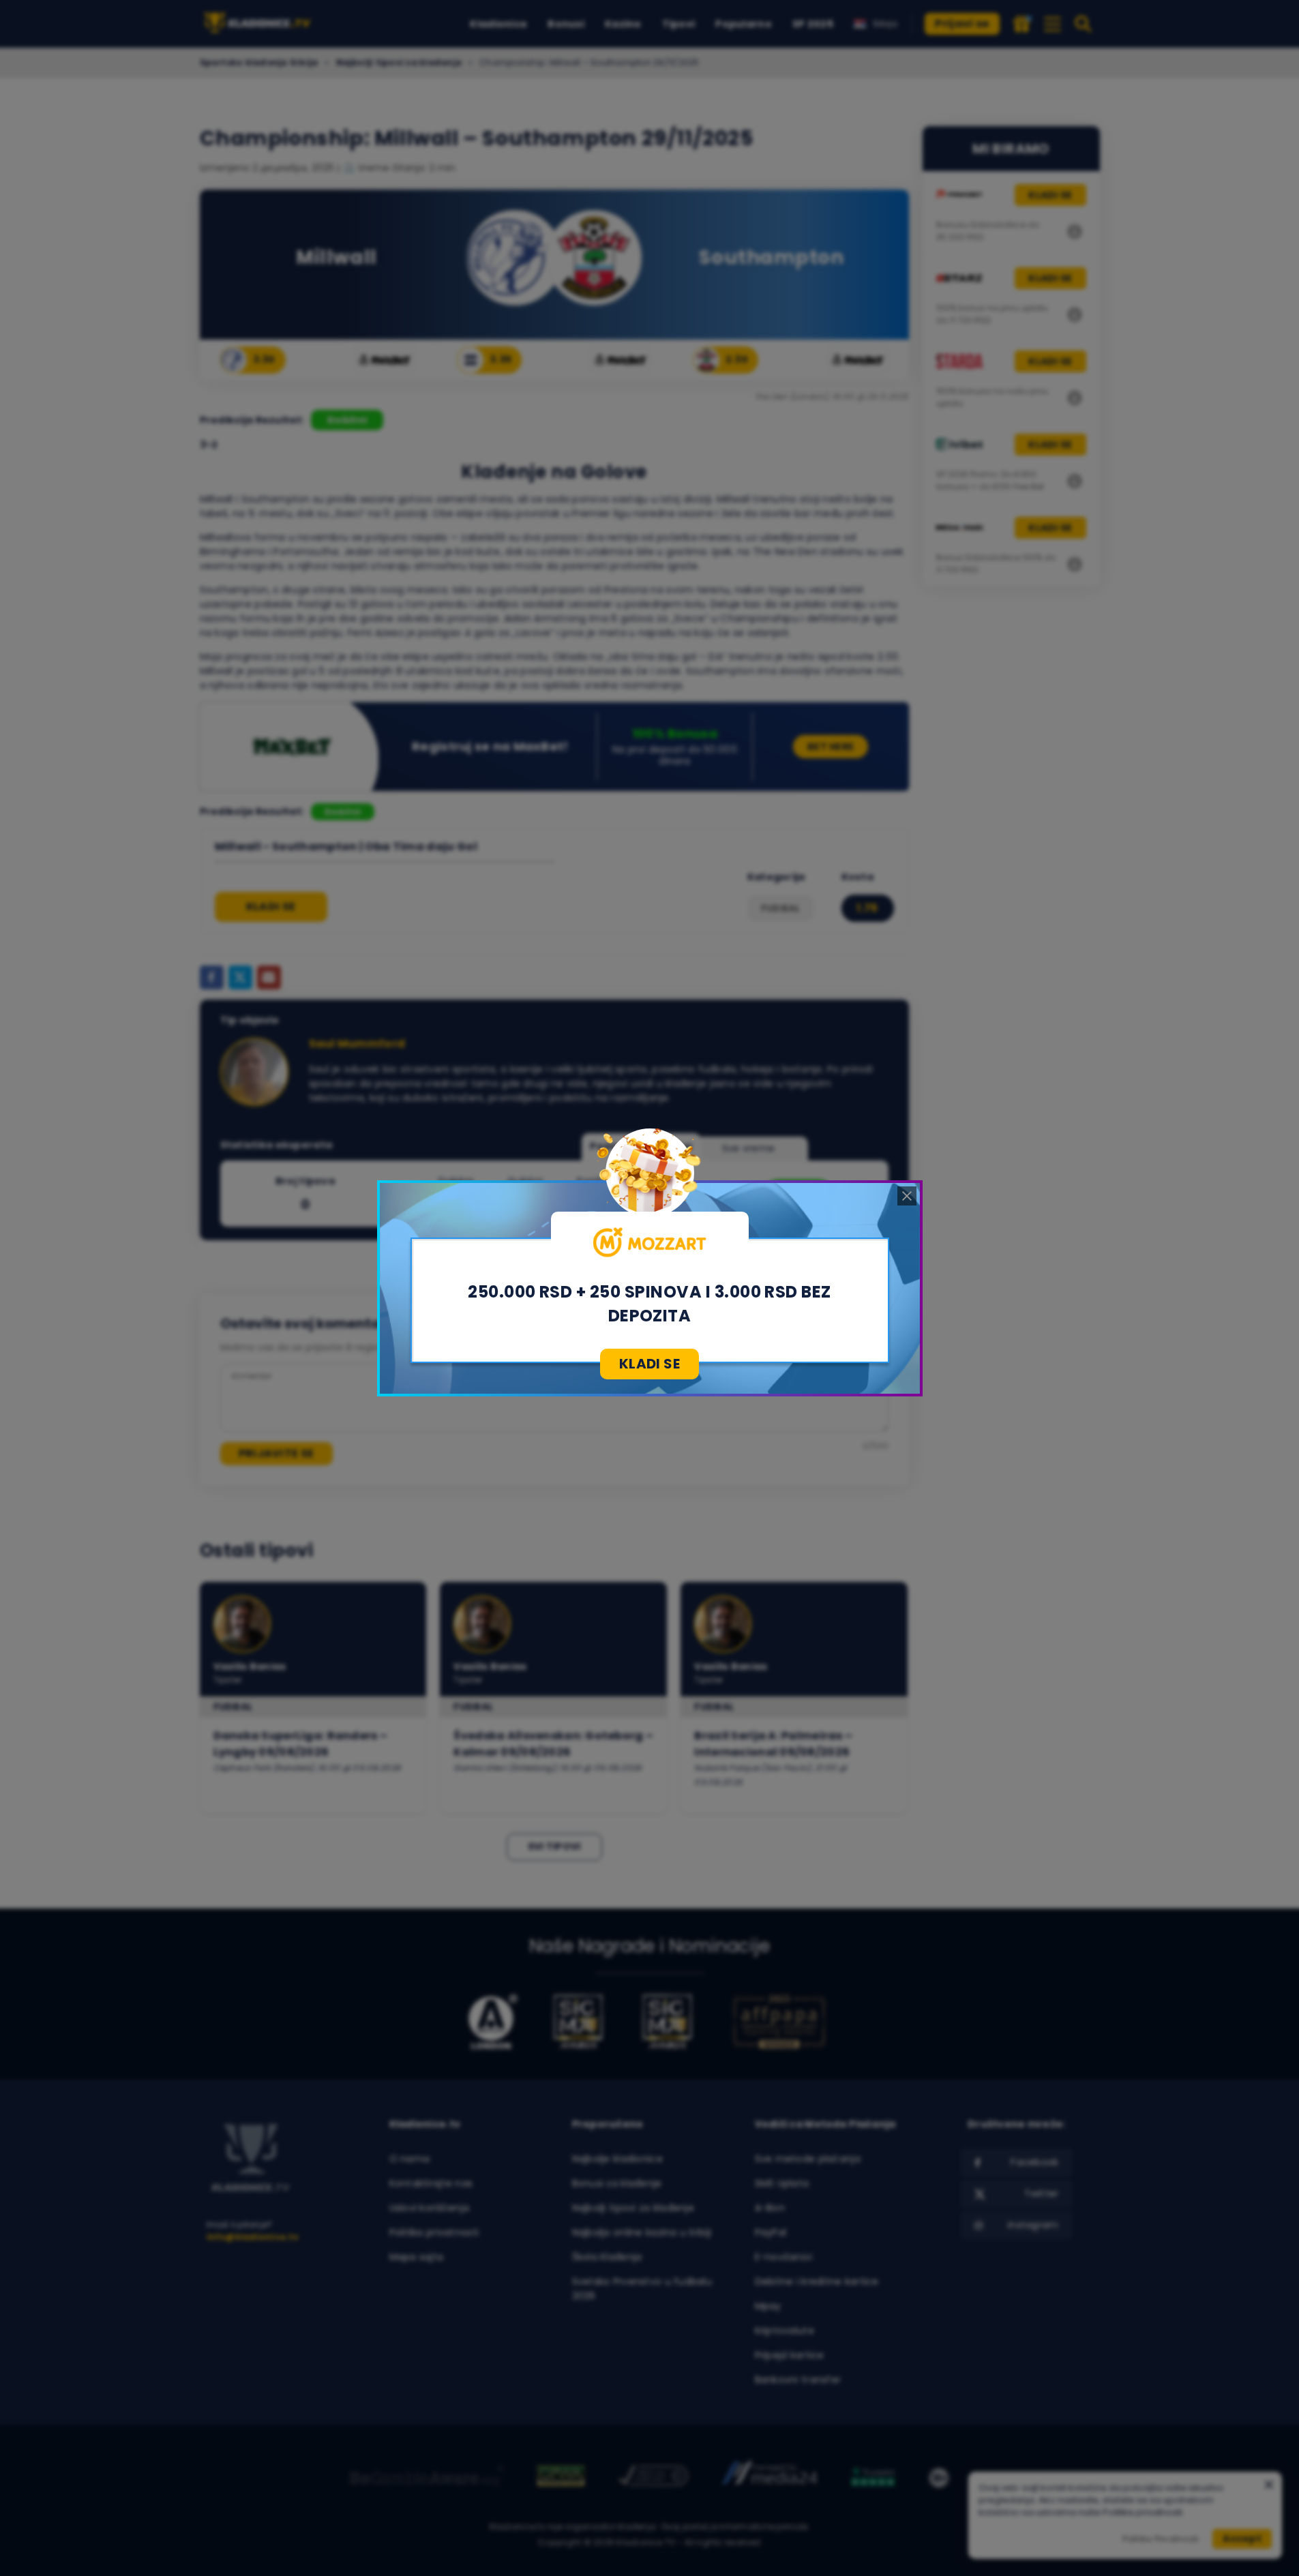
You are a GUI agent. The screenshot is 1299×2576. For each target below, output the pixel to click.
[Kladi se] (650, 1242)
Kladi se (649, 1364)
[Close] (907, 1196)
